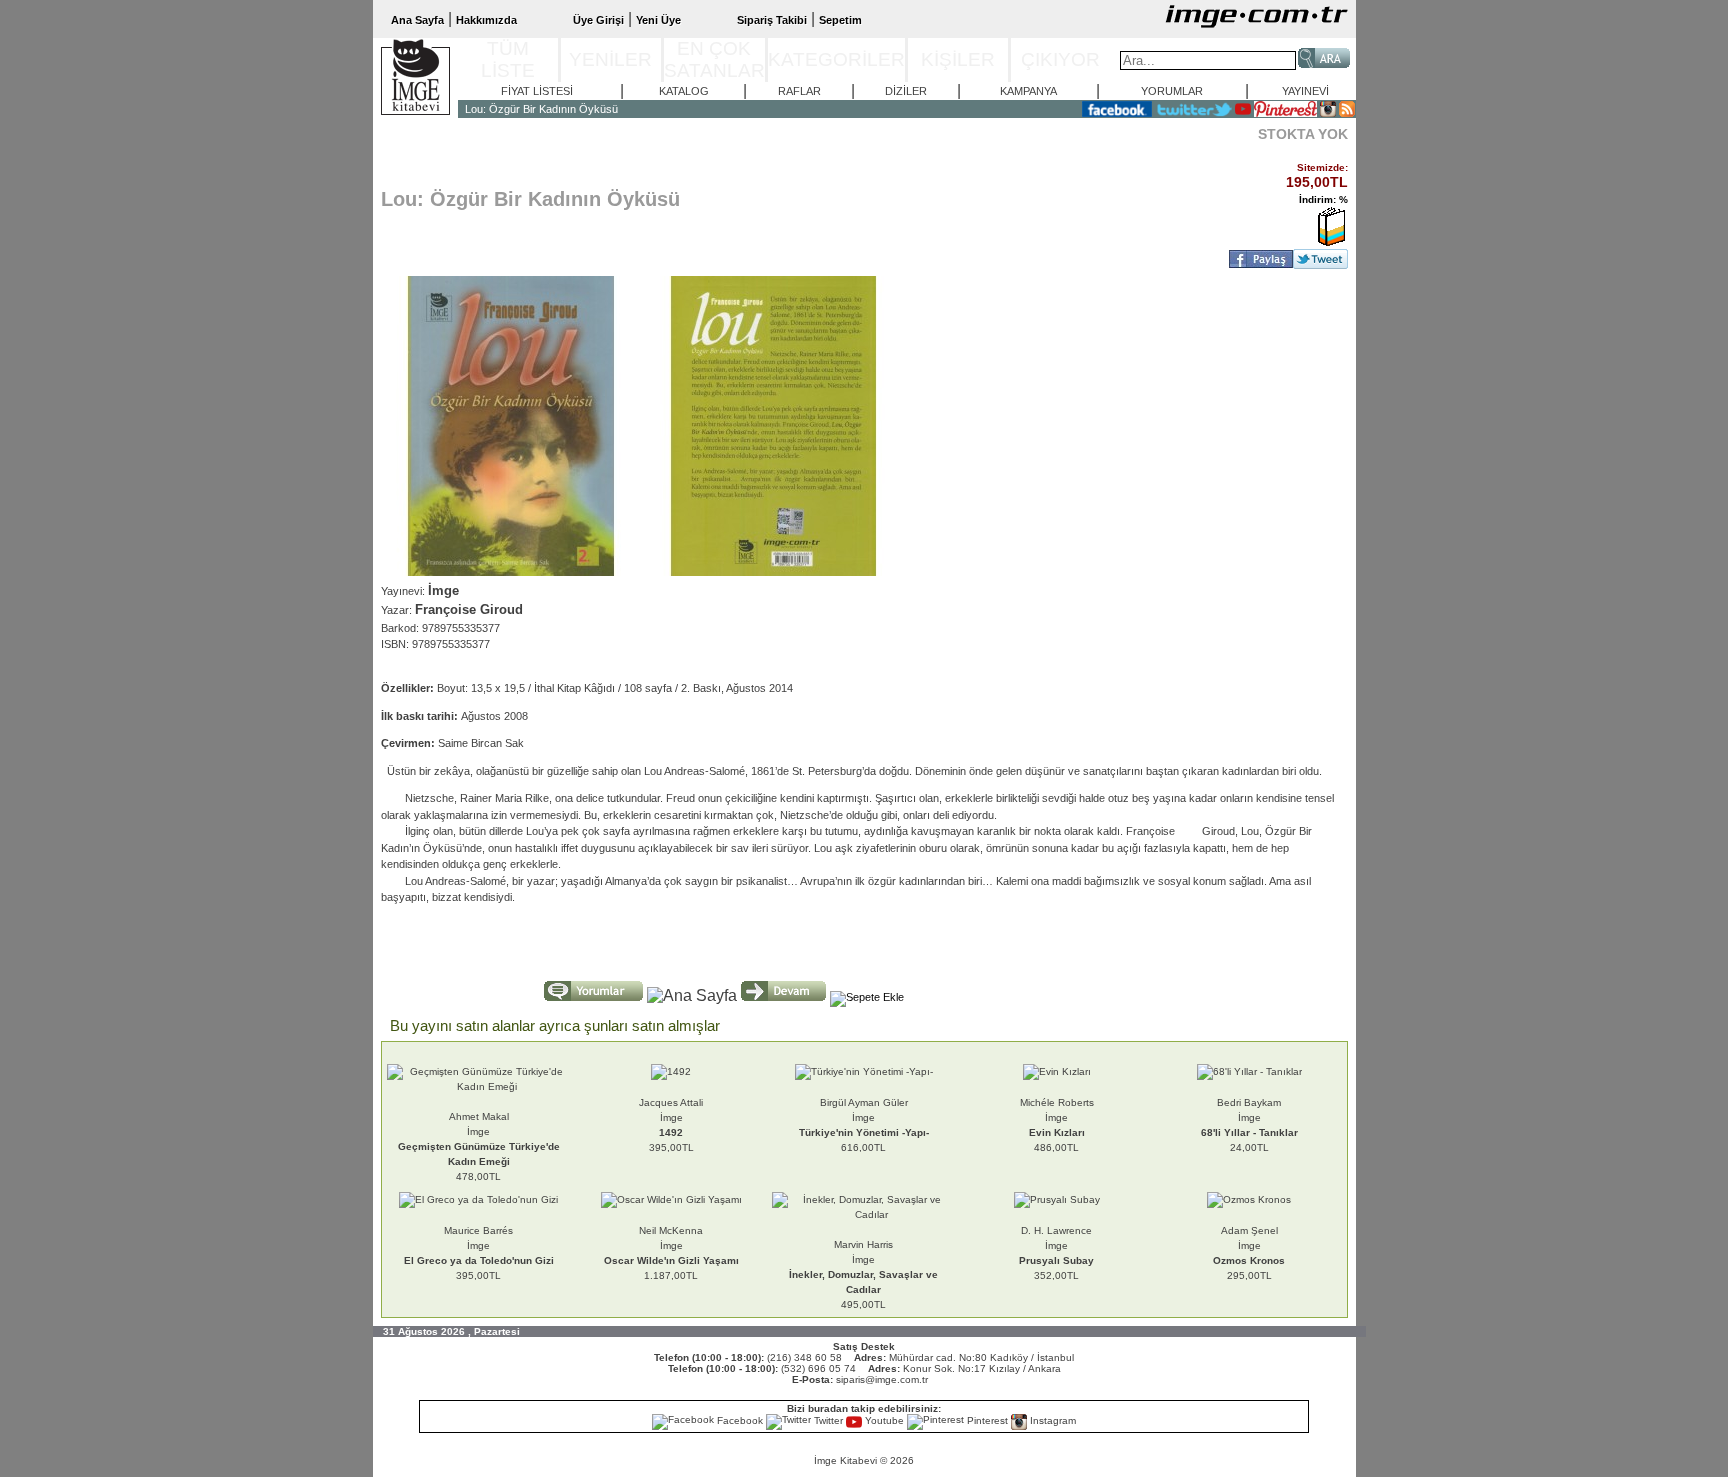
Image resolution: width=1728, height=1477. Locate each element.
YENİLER (610, 59)
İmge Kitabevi (845, 1460)
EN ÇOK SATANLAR (714, 59)
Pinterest (987, 1420)
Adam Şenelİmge (1249, 1245)
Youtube (884, 1420)
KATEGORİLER (836, 59)
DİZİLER (906, 91)
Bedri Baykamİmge (1249, 1117)
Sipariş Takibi (772, 20)
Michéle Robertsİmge (1057, 1117)
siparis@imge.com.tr (882, 1379)
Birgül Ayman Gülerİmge (864, 1117)
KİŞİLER (958, 59)
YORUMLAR (1172, 91)
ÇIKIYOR (1060, 59)
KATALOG (684, 91)
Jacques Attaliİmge (671, 1117)
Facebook (740, 1420)
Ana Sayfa (417, 20)
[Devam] (783, 991)
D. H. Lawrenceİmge (1056, 1245)
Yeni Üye (658, 20)
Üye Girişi (598, 20)
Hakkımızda (486, 20)
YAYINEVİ (1305, 91)
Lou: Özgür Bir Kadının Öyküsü (541, 109)
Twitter (828, 1420)
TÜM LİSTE (508, 59)
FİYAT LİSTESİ (537, 91)
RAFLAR (799, 91)
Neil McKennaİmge (671, 1245)
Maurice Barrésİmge (479, 1245)
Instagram (1051, 1420)
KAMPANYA (1028, 91)
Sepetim (840, 20)
